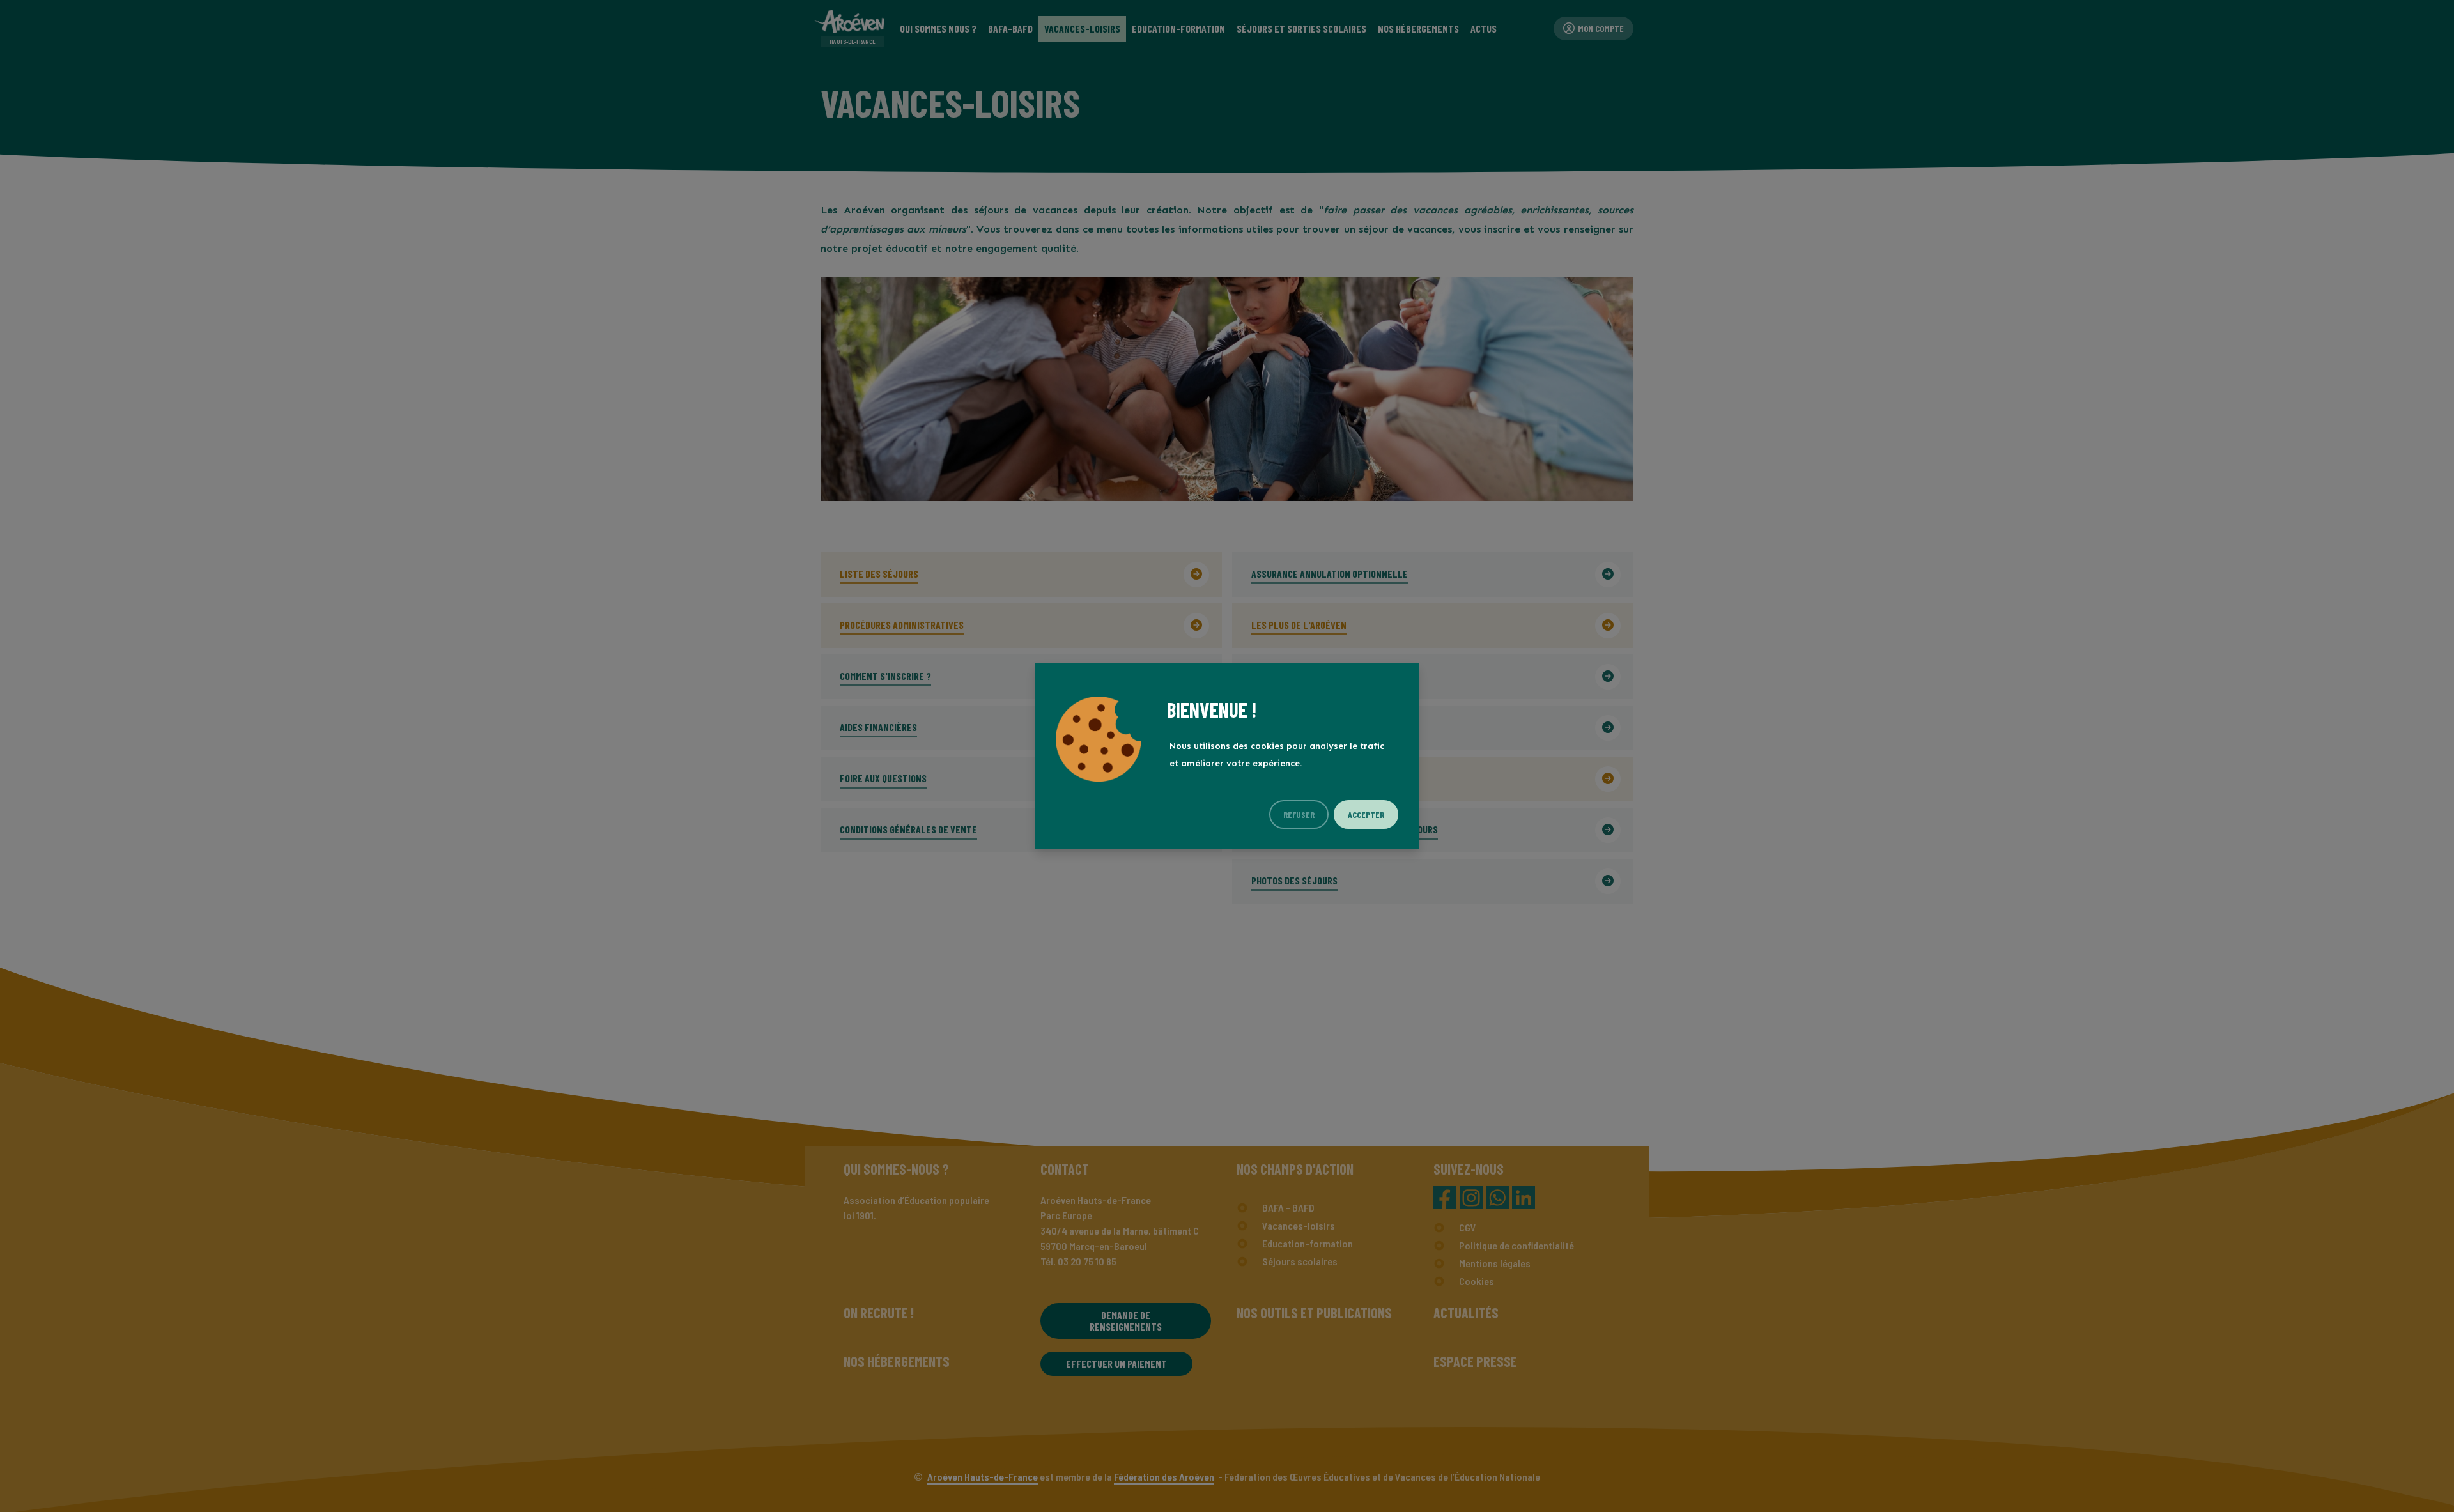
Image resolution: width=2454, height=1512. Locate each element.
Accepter (1366, 814)
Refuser (1299, 814)
